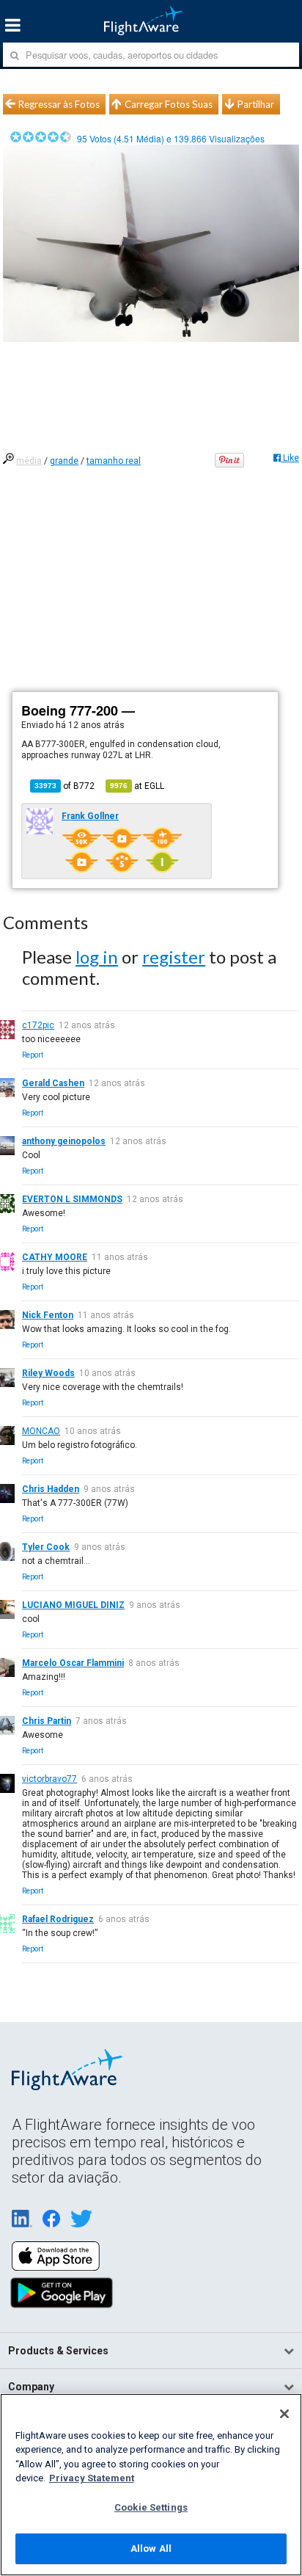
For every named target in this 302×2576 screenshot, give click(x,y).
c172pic (38, 1025)
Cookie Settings (151, 2507)
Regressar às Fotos (59, 104)
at (137, 786)
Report (33, 1055)
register (174, 957)
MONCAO (41, 1431)
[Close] (284, 2414)
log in (97, 957)
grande (64, 461)
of (65, 786)
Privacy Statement (92, 2478)
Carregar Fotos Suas (169, 104)
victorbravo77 (49, 1779)
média (29, 461)
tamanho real (114, 461)
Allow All (151, 2548)
